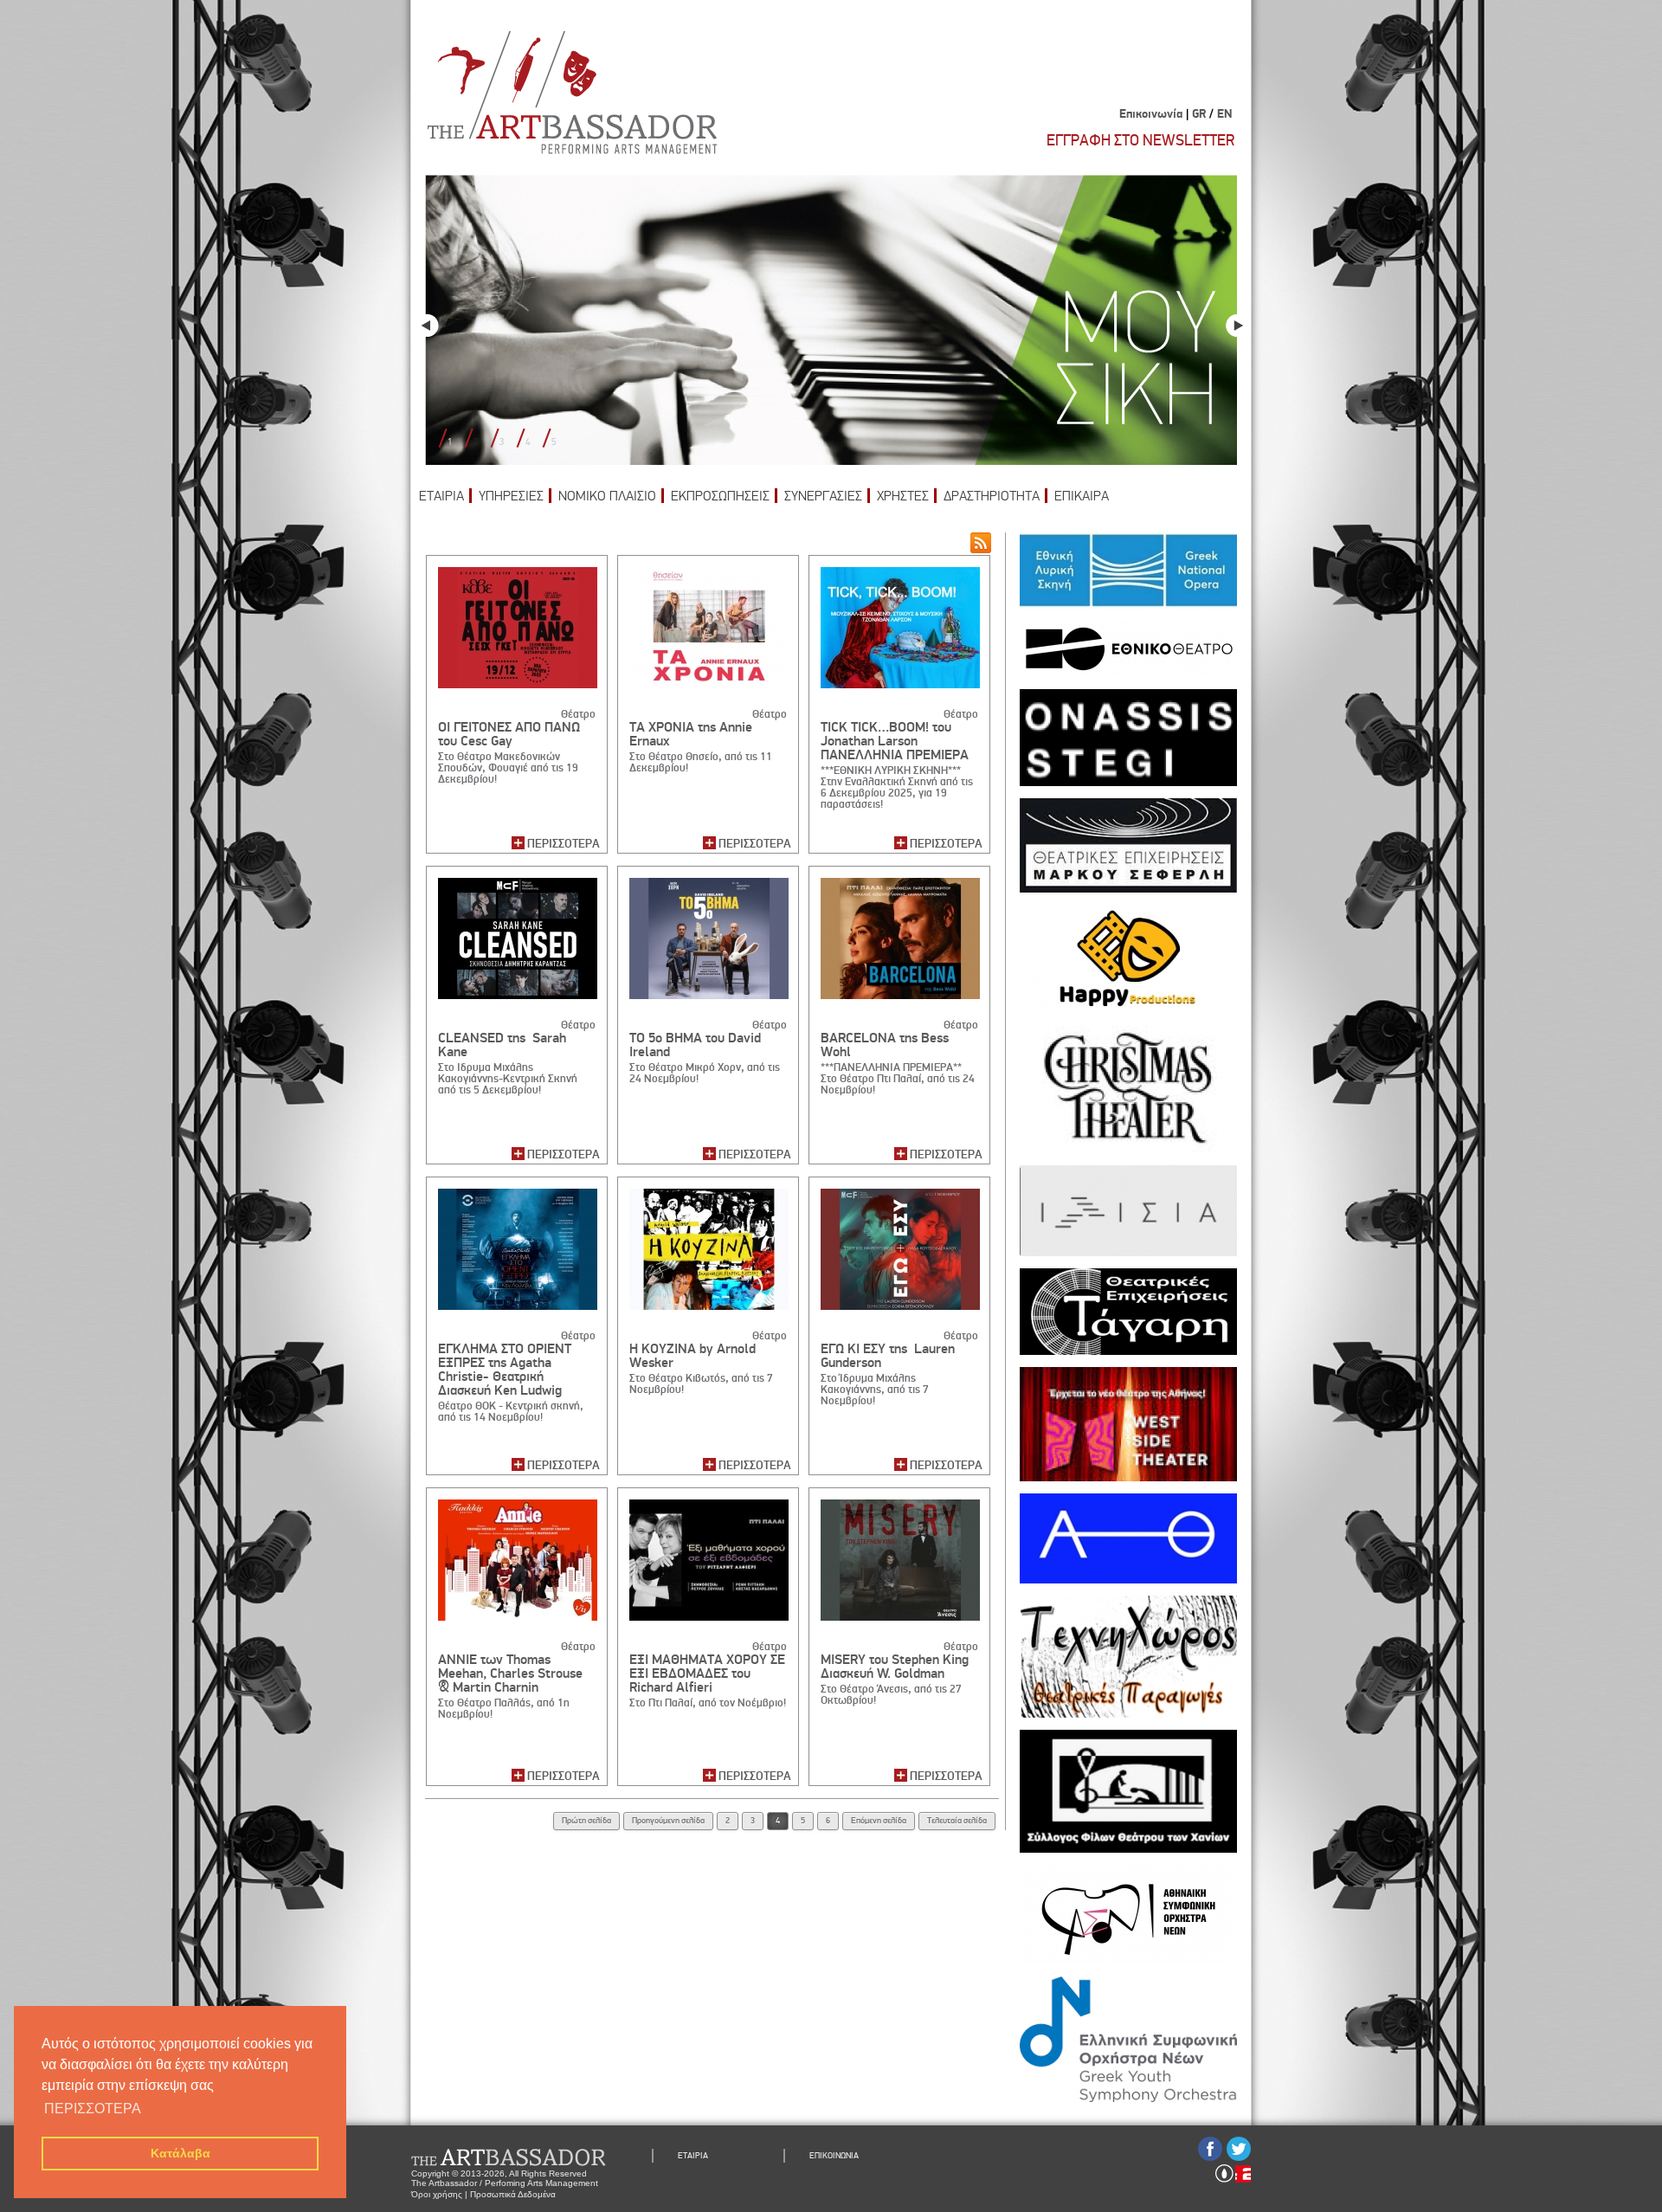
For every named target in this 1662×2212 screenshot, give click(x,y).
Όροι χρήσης (437, 2194)
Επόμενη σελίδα (879, 1821)
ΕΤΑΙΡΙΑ (441, 496)
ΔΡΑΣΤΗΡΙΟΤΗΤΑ (992, 496)
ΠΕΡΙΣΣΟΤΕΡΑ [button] (93, 2109)
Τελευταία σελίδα (957, 1821)
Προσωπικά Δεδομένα (513, 2194)
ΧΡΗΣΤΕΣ (903, 496)
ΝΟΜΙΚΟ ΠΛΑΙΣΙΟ (607, 496)
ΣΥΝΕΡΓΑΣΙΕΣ (823, 496)
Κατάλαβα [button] (180, 2153)
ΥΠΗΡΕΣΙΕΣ (511, 496)
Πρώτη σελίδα (586, 1821)
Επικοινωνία (1151, 114)
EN (1224, 114)
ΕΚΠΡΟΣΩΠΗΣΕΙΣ (720, 496)
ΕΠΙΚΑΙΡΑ (1082, 496)
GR (1199, 114)
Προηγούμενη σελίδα (668, 1821)
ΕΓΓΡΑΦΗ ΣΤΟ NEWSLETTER (1140, 140)
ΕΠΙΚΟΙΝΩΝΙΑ (834, 2156)
